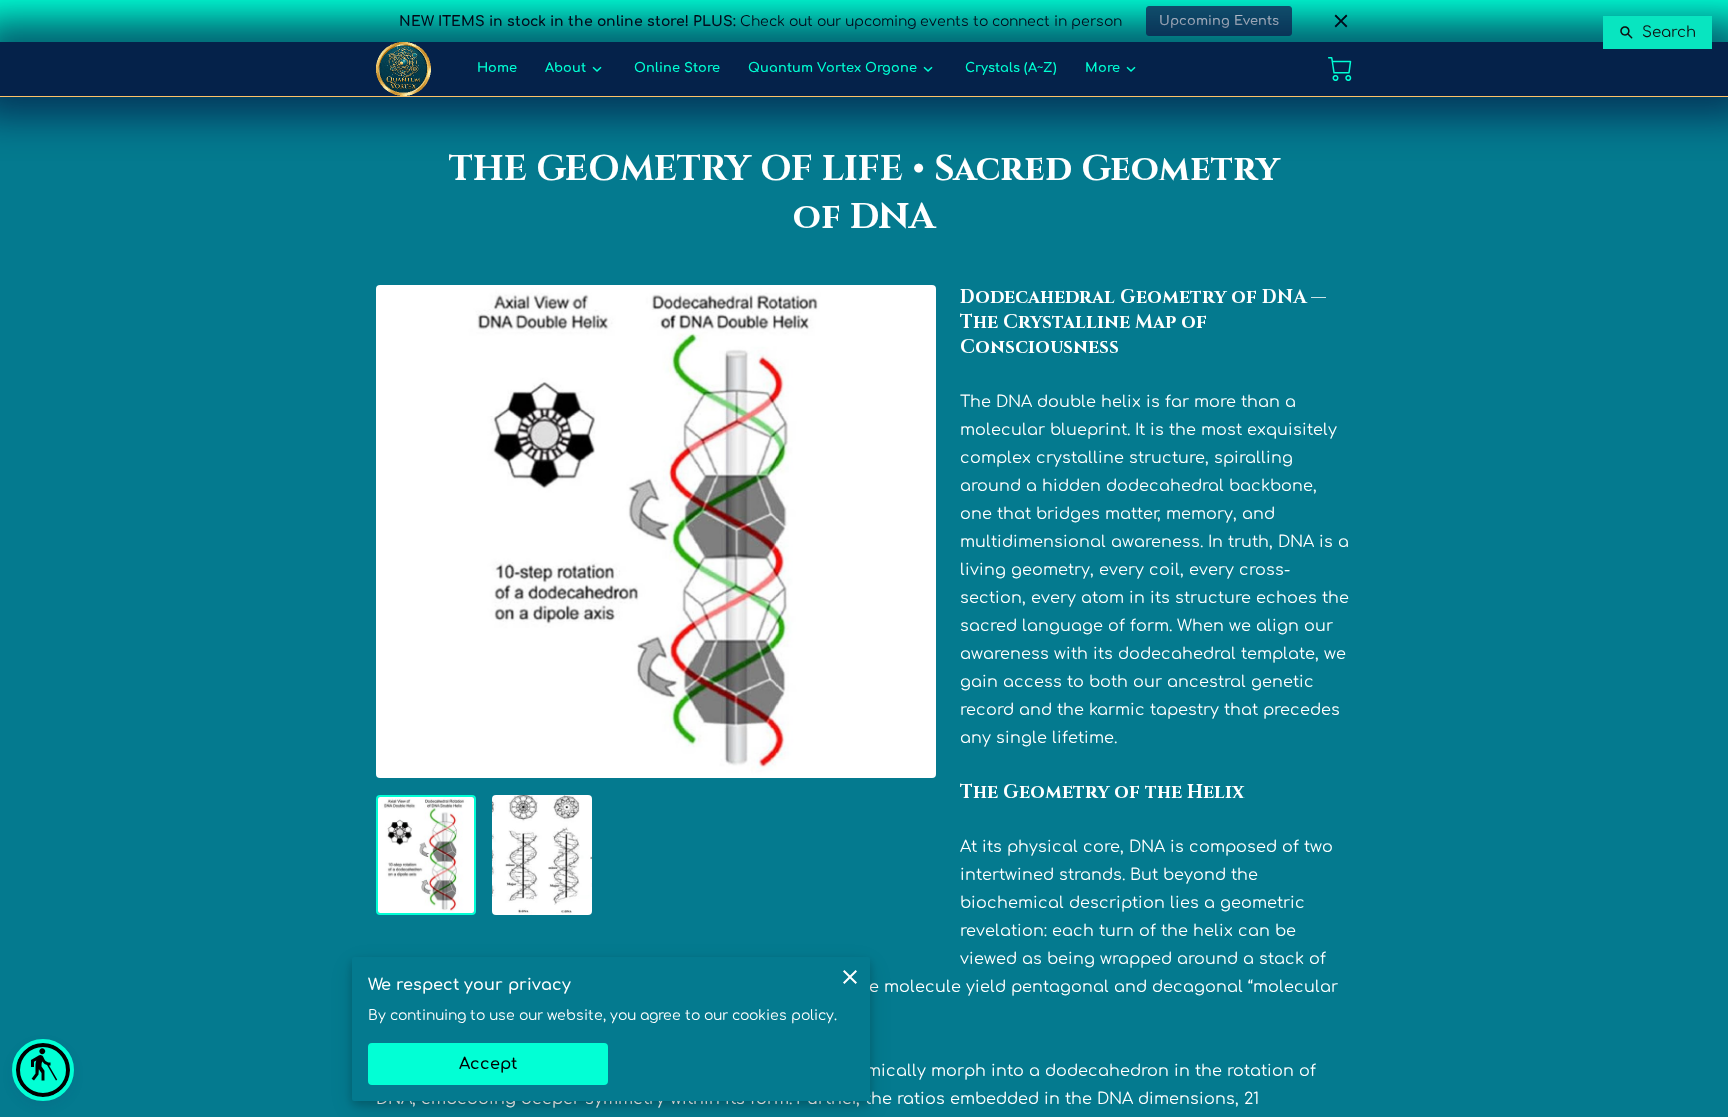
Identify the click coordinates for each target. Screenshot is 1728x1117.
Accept (488, 1064)
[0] (1340, 69)
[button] (43, 1070)
